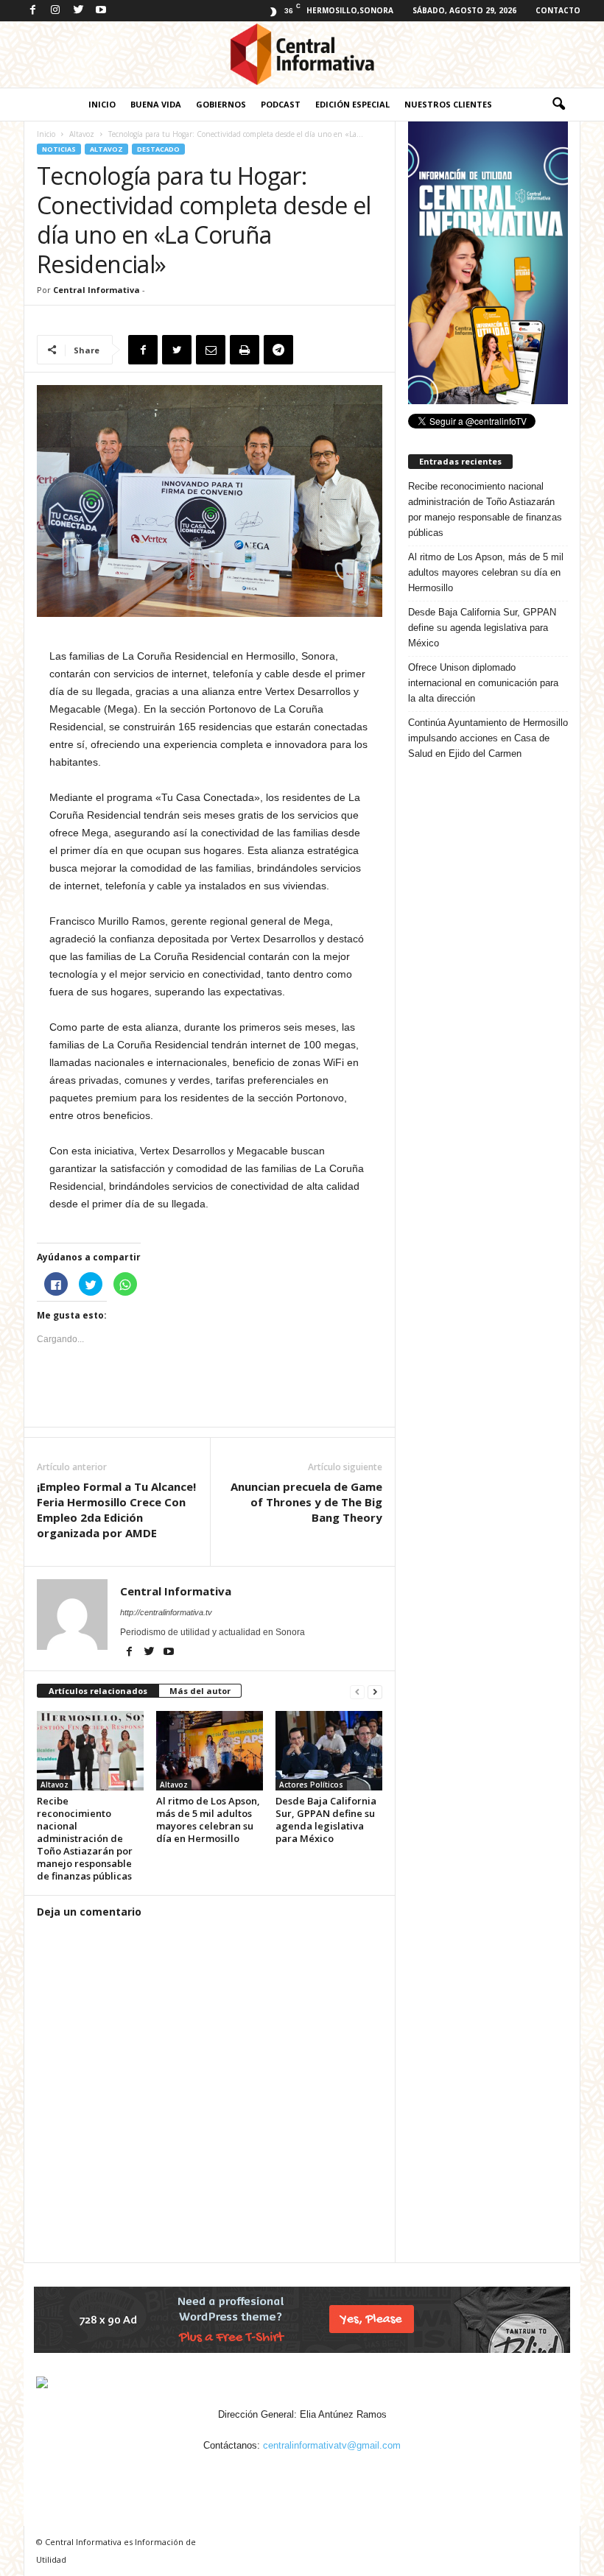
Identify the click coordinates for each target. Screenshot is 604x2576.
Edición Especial (352, 104)
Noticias (59, 149)
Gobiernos (221, 104)
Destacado (158, 149)
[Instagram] (55, 11)
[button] (558, 105)
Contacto (558, 10)
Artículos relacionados (98, 1691)
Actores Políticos (311, 1785)
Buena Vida (156, 104)
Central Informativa (96, 290)
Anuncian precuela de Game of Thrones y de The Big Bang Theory (306, 1502)
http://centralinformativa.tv (166, 1612)
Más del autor (200, 1691)
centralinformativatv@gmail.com (332, 2445)
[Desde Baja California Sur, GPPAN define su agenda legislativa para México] (329, 1751)
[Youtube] (101, 11)
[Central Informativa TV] (302, 54)
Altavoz (82, 134)
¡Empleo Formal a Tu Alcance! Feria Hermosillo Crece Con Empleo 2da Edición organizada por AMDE (116, 1510)
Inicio (102, 104)
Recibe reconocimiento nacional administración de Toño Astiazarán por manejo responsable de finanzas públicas (85, 1838)
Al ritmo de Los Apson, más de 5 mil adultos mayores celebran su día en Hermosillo (208, 1820)
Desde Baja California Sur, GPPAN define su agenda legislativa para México (326, 1820)
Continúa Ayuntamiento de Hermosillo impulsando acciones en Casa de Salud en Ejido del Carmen (488, 738)
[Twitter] (78, 11)
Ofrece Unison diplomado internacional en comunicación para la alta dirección (483, 683)
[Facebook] (32, 11)
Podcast (281, 104)
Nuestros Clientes (448, 104)
